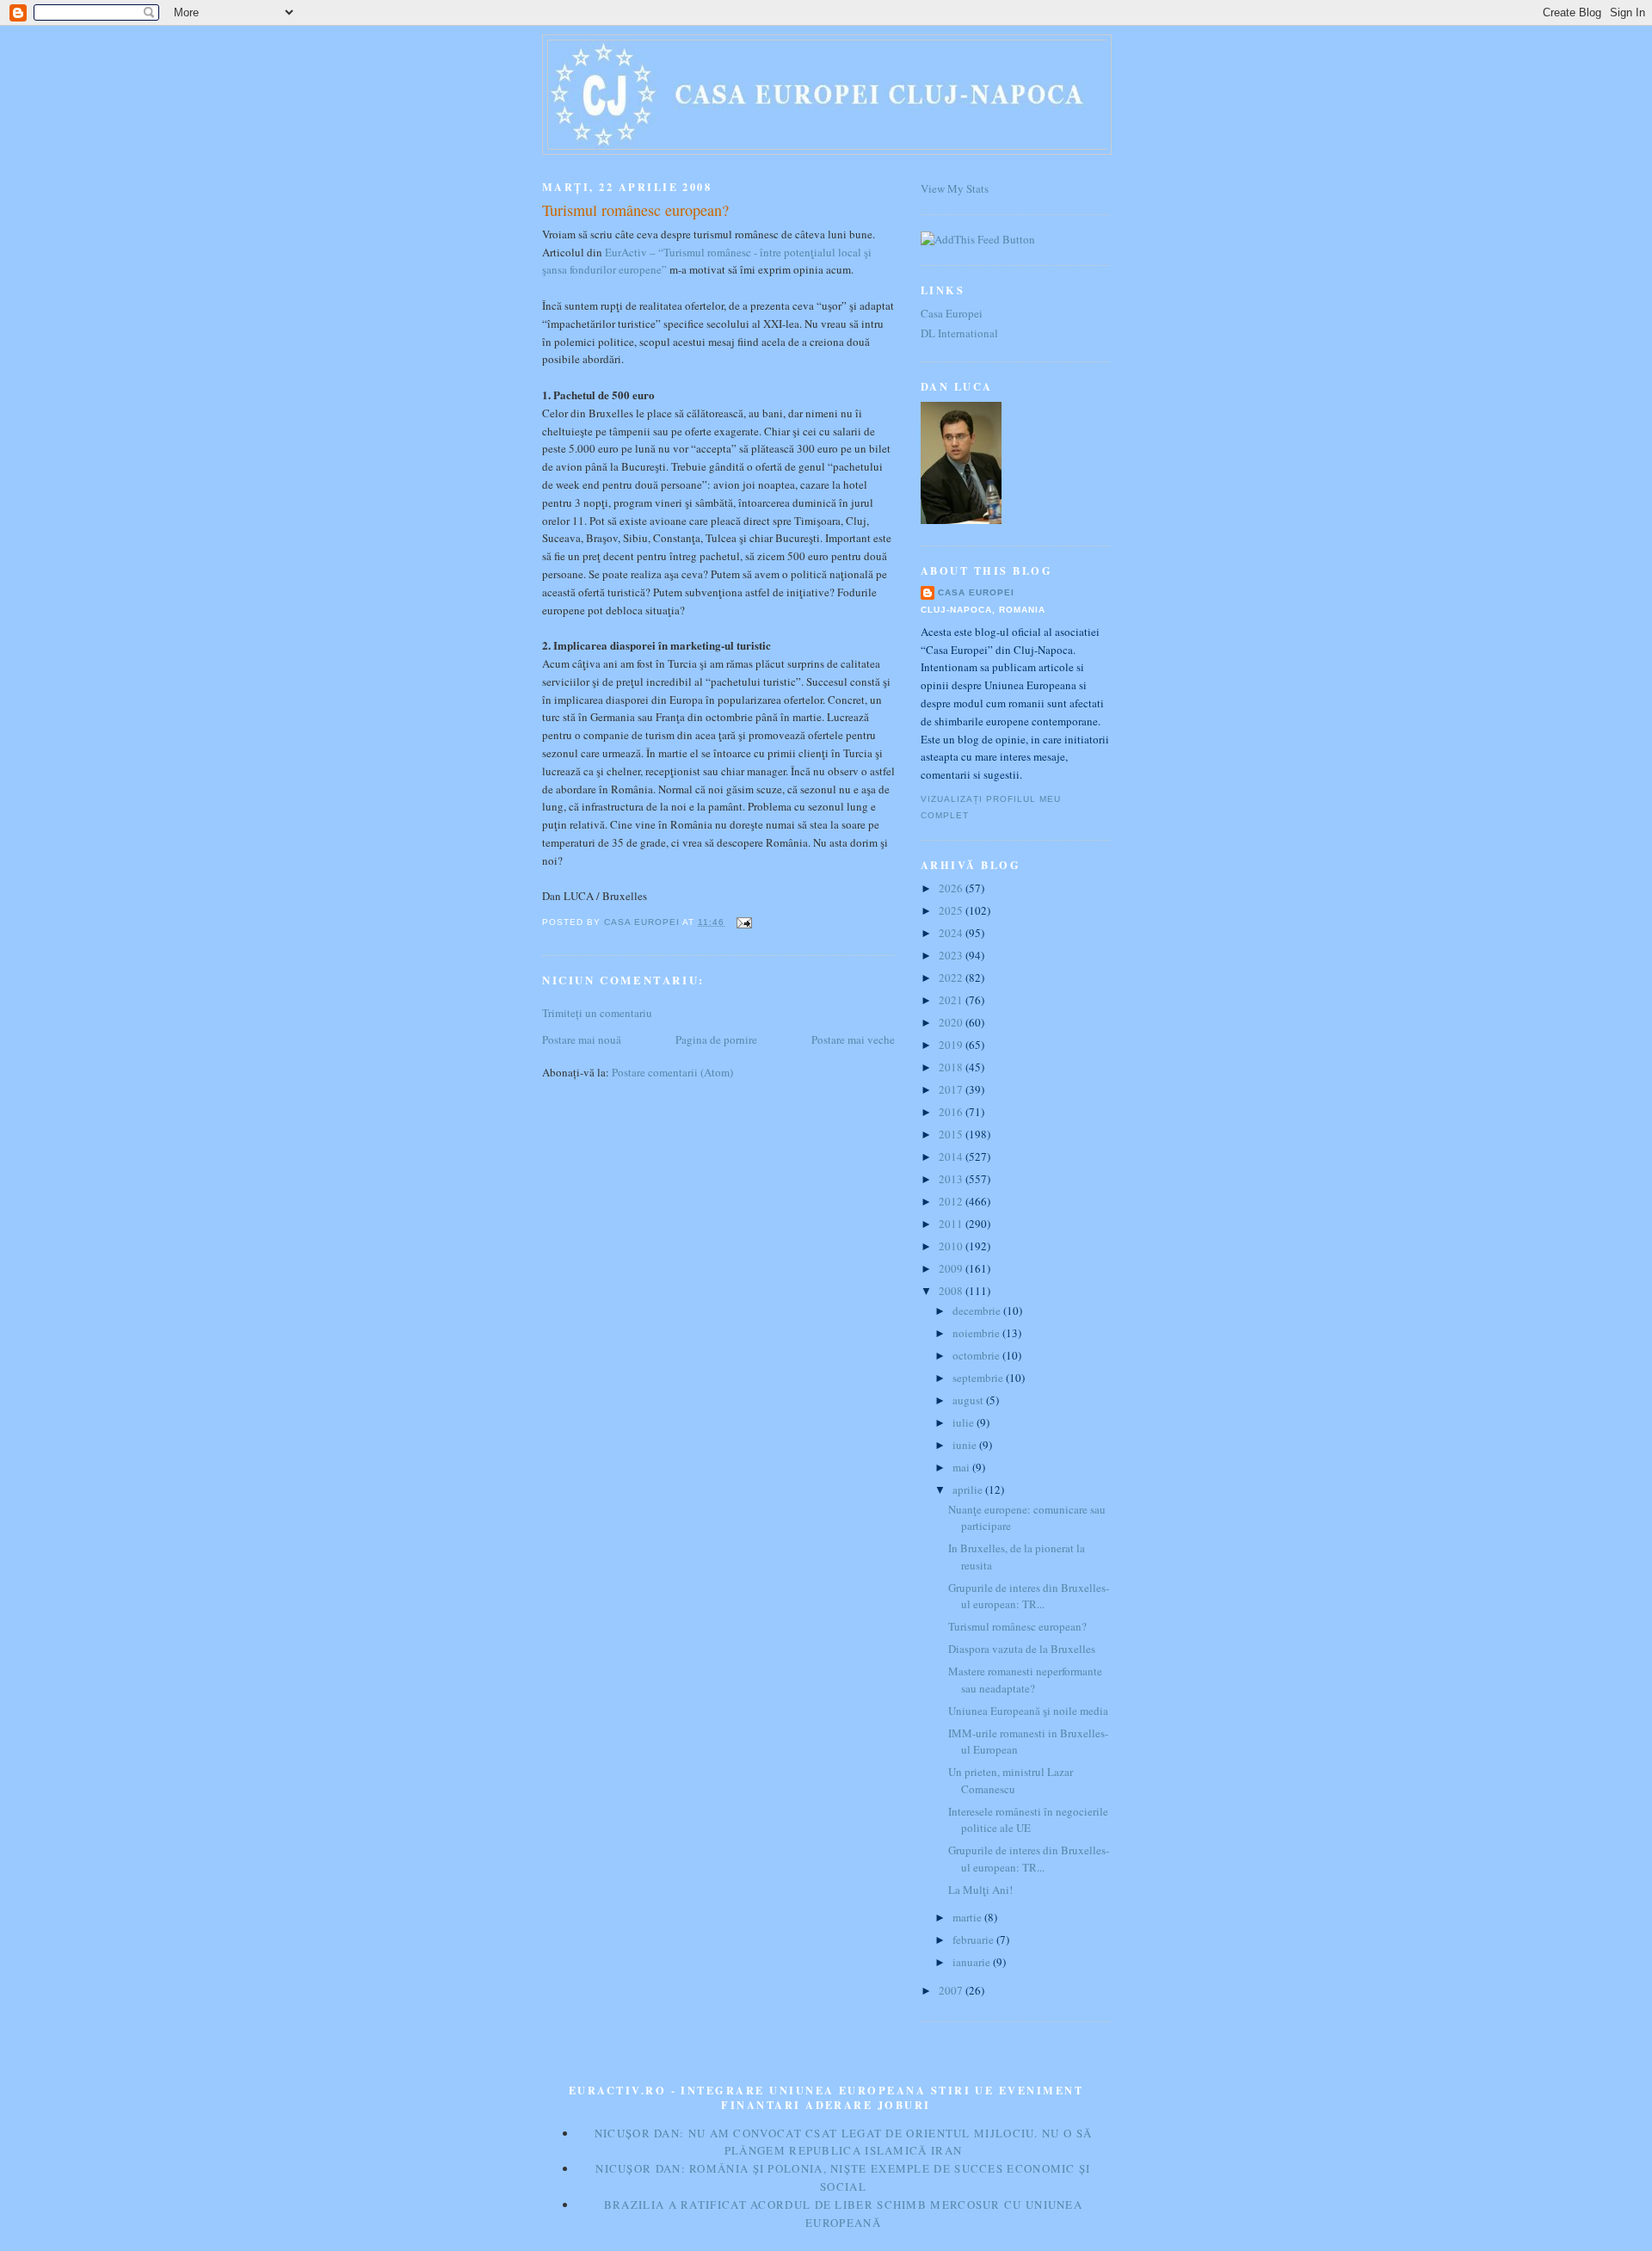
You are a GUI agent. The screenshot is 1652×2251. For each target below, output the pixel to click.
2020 (952, 1022)
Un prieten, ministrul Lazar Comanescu (1011, 1780)
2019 (952, 1045)
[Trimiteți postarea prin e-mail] (743, 922)
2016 (952, 1112)
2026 (952, 888)
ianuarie (973, 1962)
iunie (966, 1445)
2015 (952, 1134)
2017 (952, 1089)
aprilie (969, 1489)
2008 (952, 1291)
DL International (959, 333)
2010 (952, 1246)
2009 (952, 1268)
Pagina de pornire (716, 1039)
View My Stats (955, 188)
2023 (952, 955)
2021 (952, 1000)
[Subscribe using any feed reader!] (978, 239)
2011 (952, 1224)
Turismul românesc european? (1017, 1626)
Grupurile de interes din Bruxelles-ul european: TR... (1029, 1596)
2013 (952, 1179)
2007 (952, 1990)
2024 (952, 933)
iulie (965, 1422)
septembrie (979, 1378)
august (969, 1400)
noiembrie (977, 1333)
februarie (974, 1940)
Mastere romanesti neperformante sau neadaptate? (1025, 1680)
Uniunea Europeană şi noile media (1028, 1711)
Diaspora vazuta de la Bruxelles (1022, 1649)
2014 (952, 1156)
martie (968, 1917)
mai (962, 1467)
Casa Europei (952, 313)
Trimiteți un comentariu (597, 1013)
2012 (952, 1201)
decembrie (978, 1311)
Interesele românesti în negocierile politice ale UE (1028, 1820)
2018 (952, 1067)
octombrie (977, 1355)
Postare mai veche (853, 1039)
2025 (952, 910)
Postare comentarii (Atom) (672, 1072)
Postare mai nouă (582, 1039)
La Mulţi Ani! (980, 1890)
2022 (952, 977)
